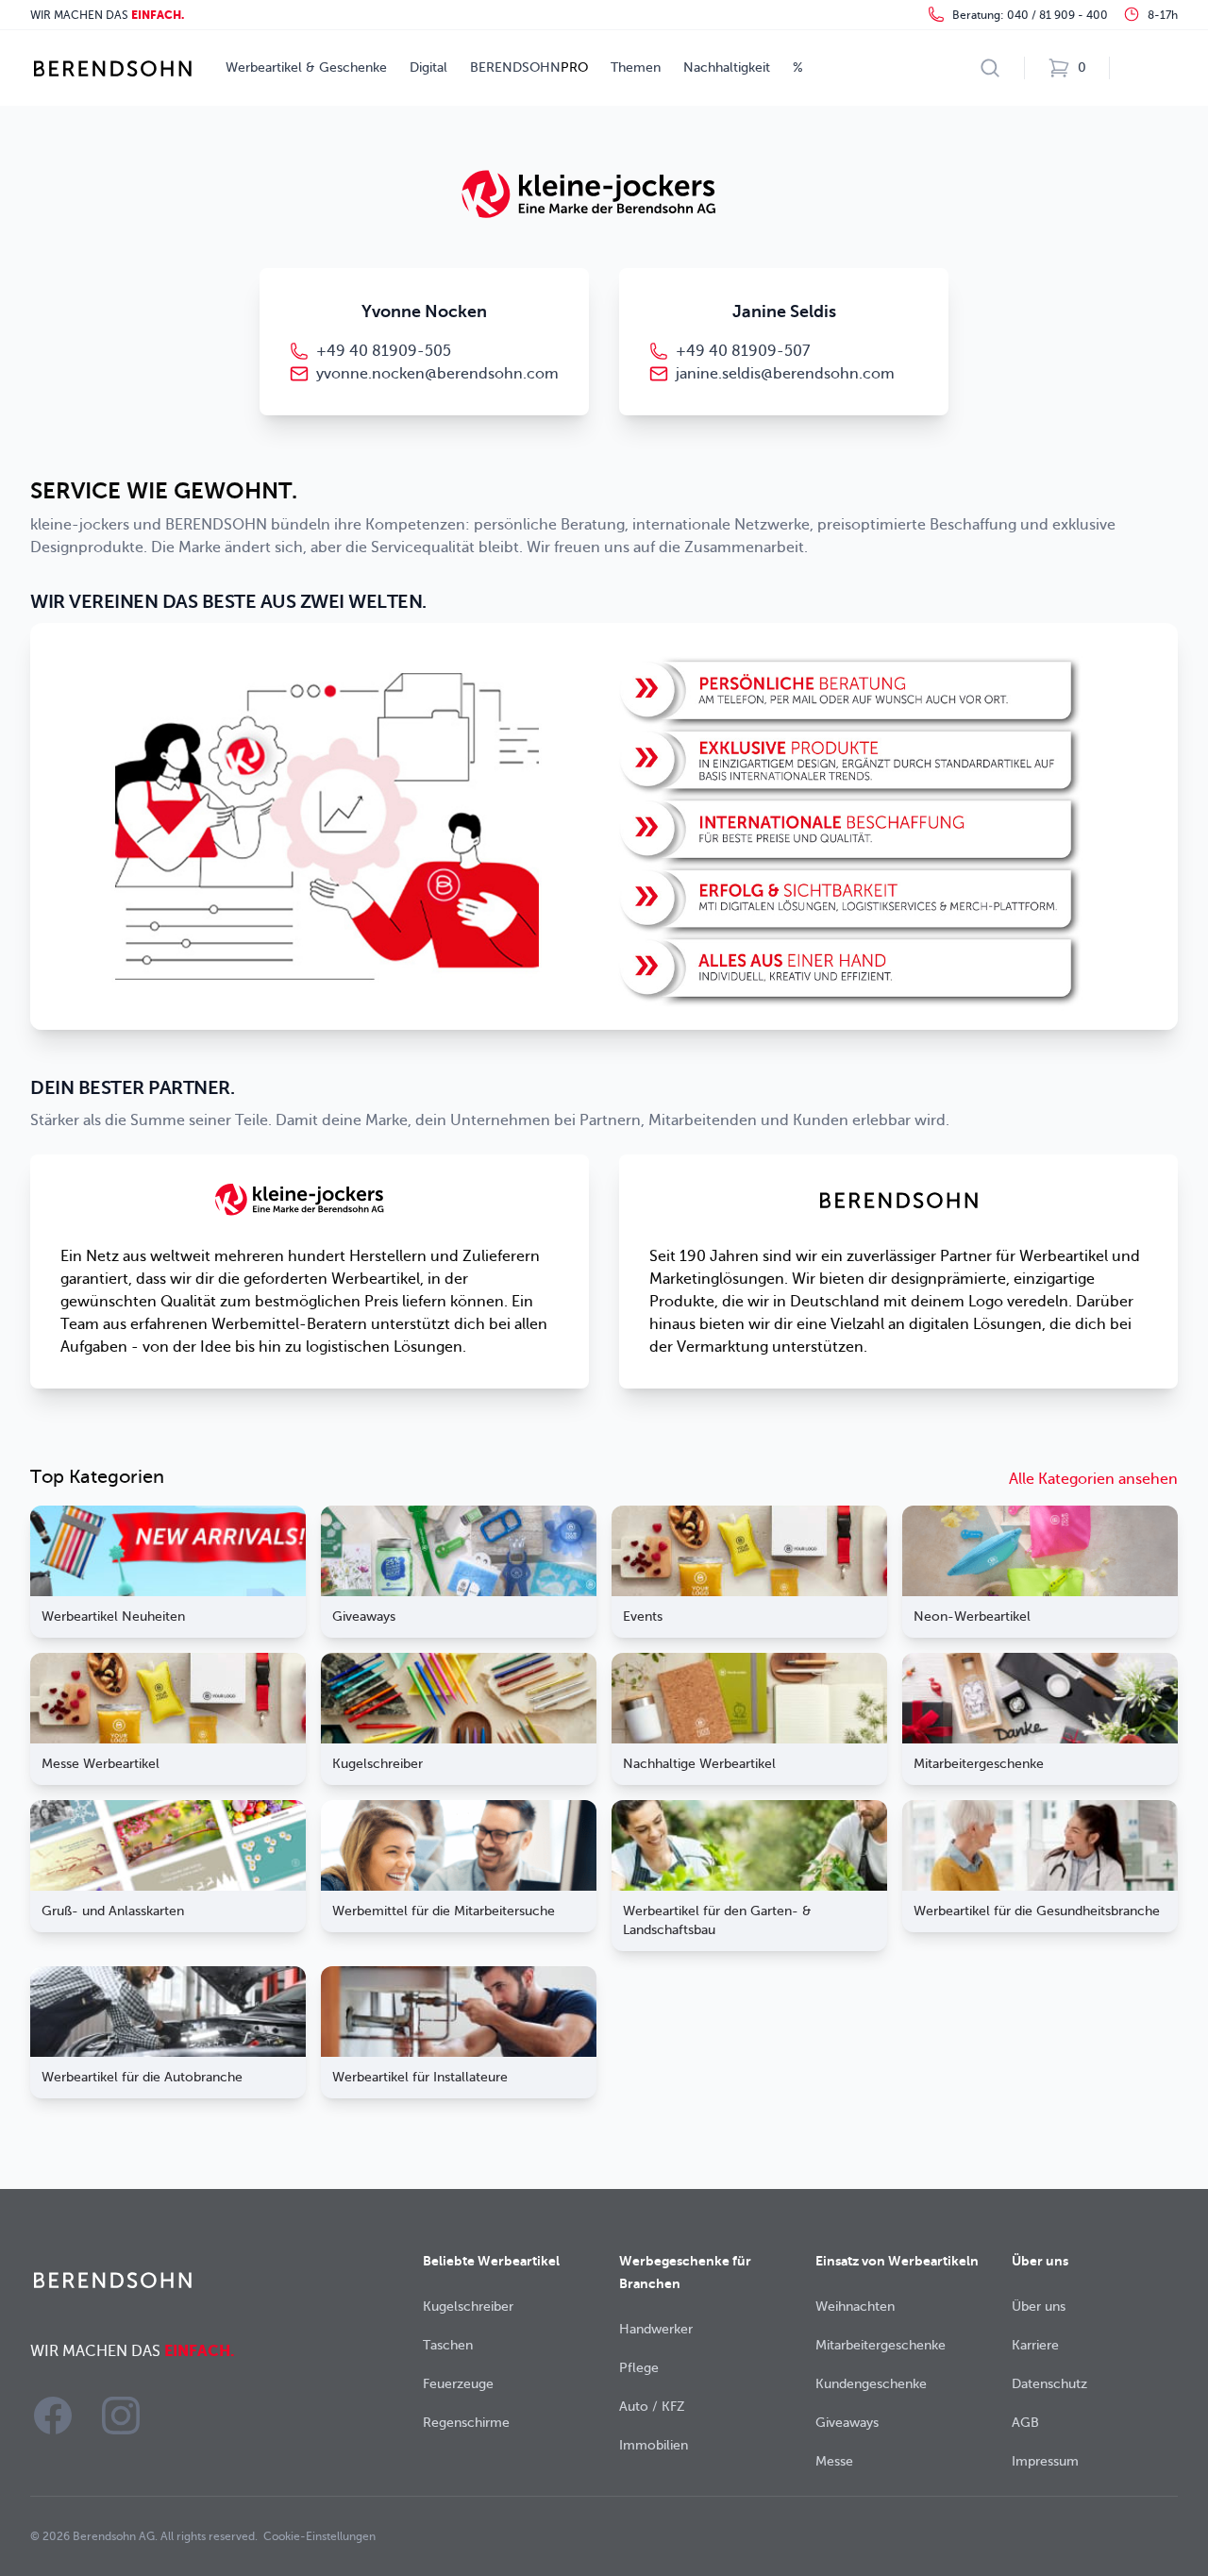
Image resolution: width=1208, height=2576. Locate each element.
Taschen (448, 2345)
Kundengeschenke (871, 2384)
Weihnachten (855, 2307)
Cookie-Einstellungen (319, 2536)
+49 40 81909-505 (384, 351)
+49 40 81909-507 (743, 351)
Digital (428, 67)
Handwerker (656, 2329)
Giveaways (847, 2423)
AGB (1025, 2423)
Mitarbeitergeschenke (881, 2345)
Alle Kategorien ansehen (1093, 1479)
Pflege (639, 2368)
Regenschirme (466, 2423)
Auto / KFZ (652, 2407)
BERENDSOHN (529, 67)
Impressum (1045, 2461)
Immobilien (654, 2445)
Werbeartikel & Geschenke (306, 67)
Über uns (1039, 2307)
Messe (834, 2461)
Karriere (1035, 2345)
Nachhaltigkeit (727, 67)
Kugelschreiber (468, 2307)
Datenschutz (1049, 2384)
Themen (636, 67)
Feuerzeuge (458, 2384)
